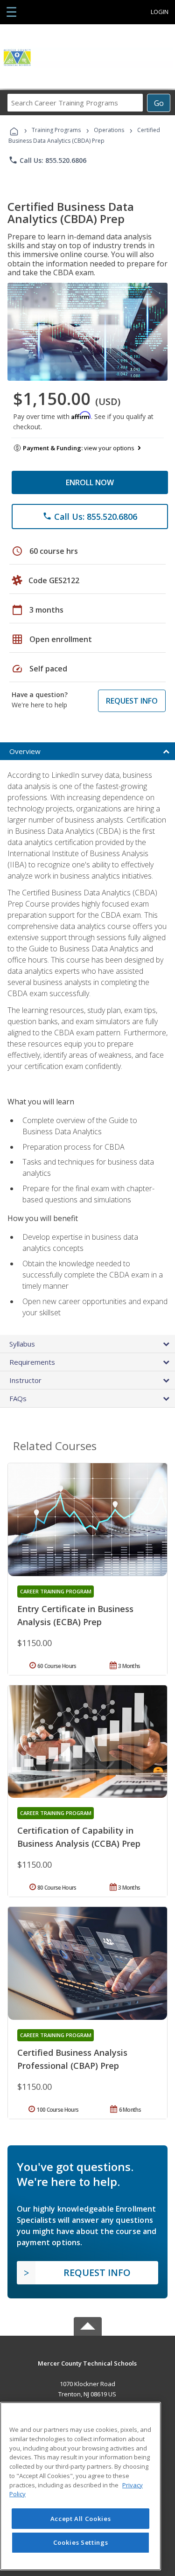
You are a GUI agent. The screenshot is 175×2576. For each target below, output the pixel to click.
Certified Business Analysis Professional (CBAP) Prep (72, 2059)
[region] (80, 2486)
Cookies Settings (81, 2542)
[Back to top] (88, 2363)
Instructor (25, 1380)
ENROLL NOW (90, 482)
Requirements (32, 1362)
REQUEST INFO (132, 701)
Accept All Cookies (81, 2519)
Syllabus (22, 1344)
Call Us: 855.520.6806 (47, 160)
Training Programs (56, 130)
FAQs (18, 1398)
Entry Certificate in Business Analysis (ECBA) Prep (75, 1615)
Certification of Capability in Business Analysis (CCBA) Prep (79, 1837)
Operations (109, 130)
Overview (25, 751)
